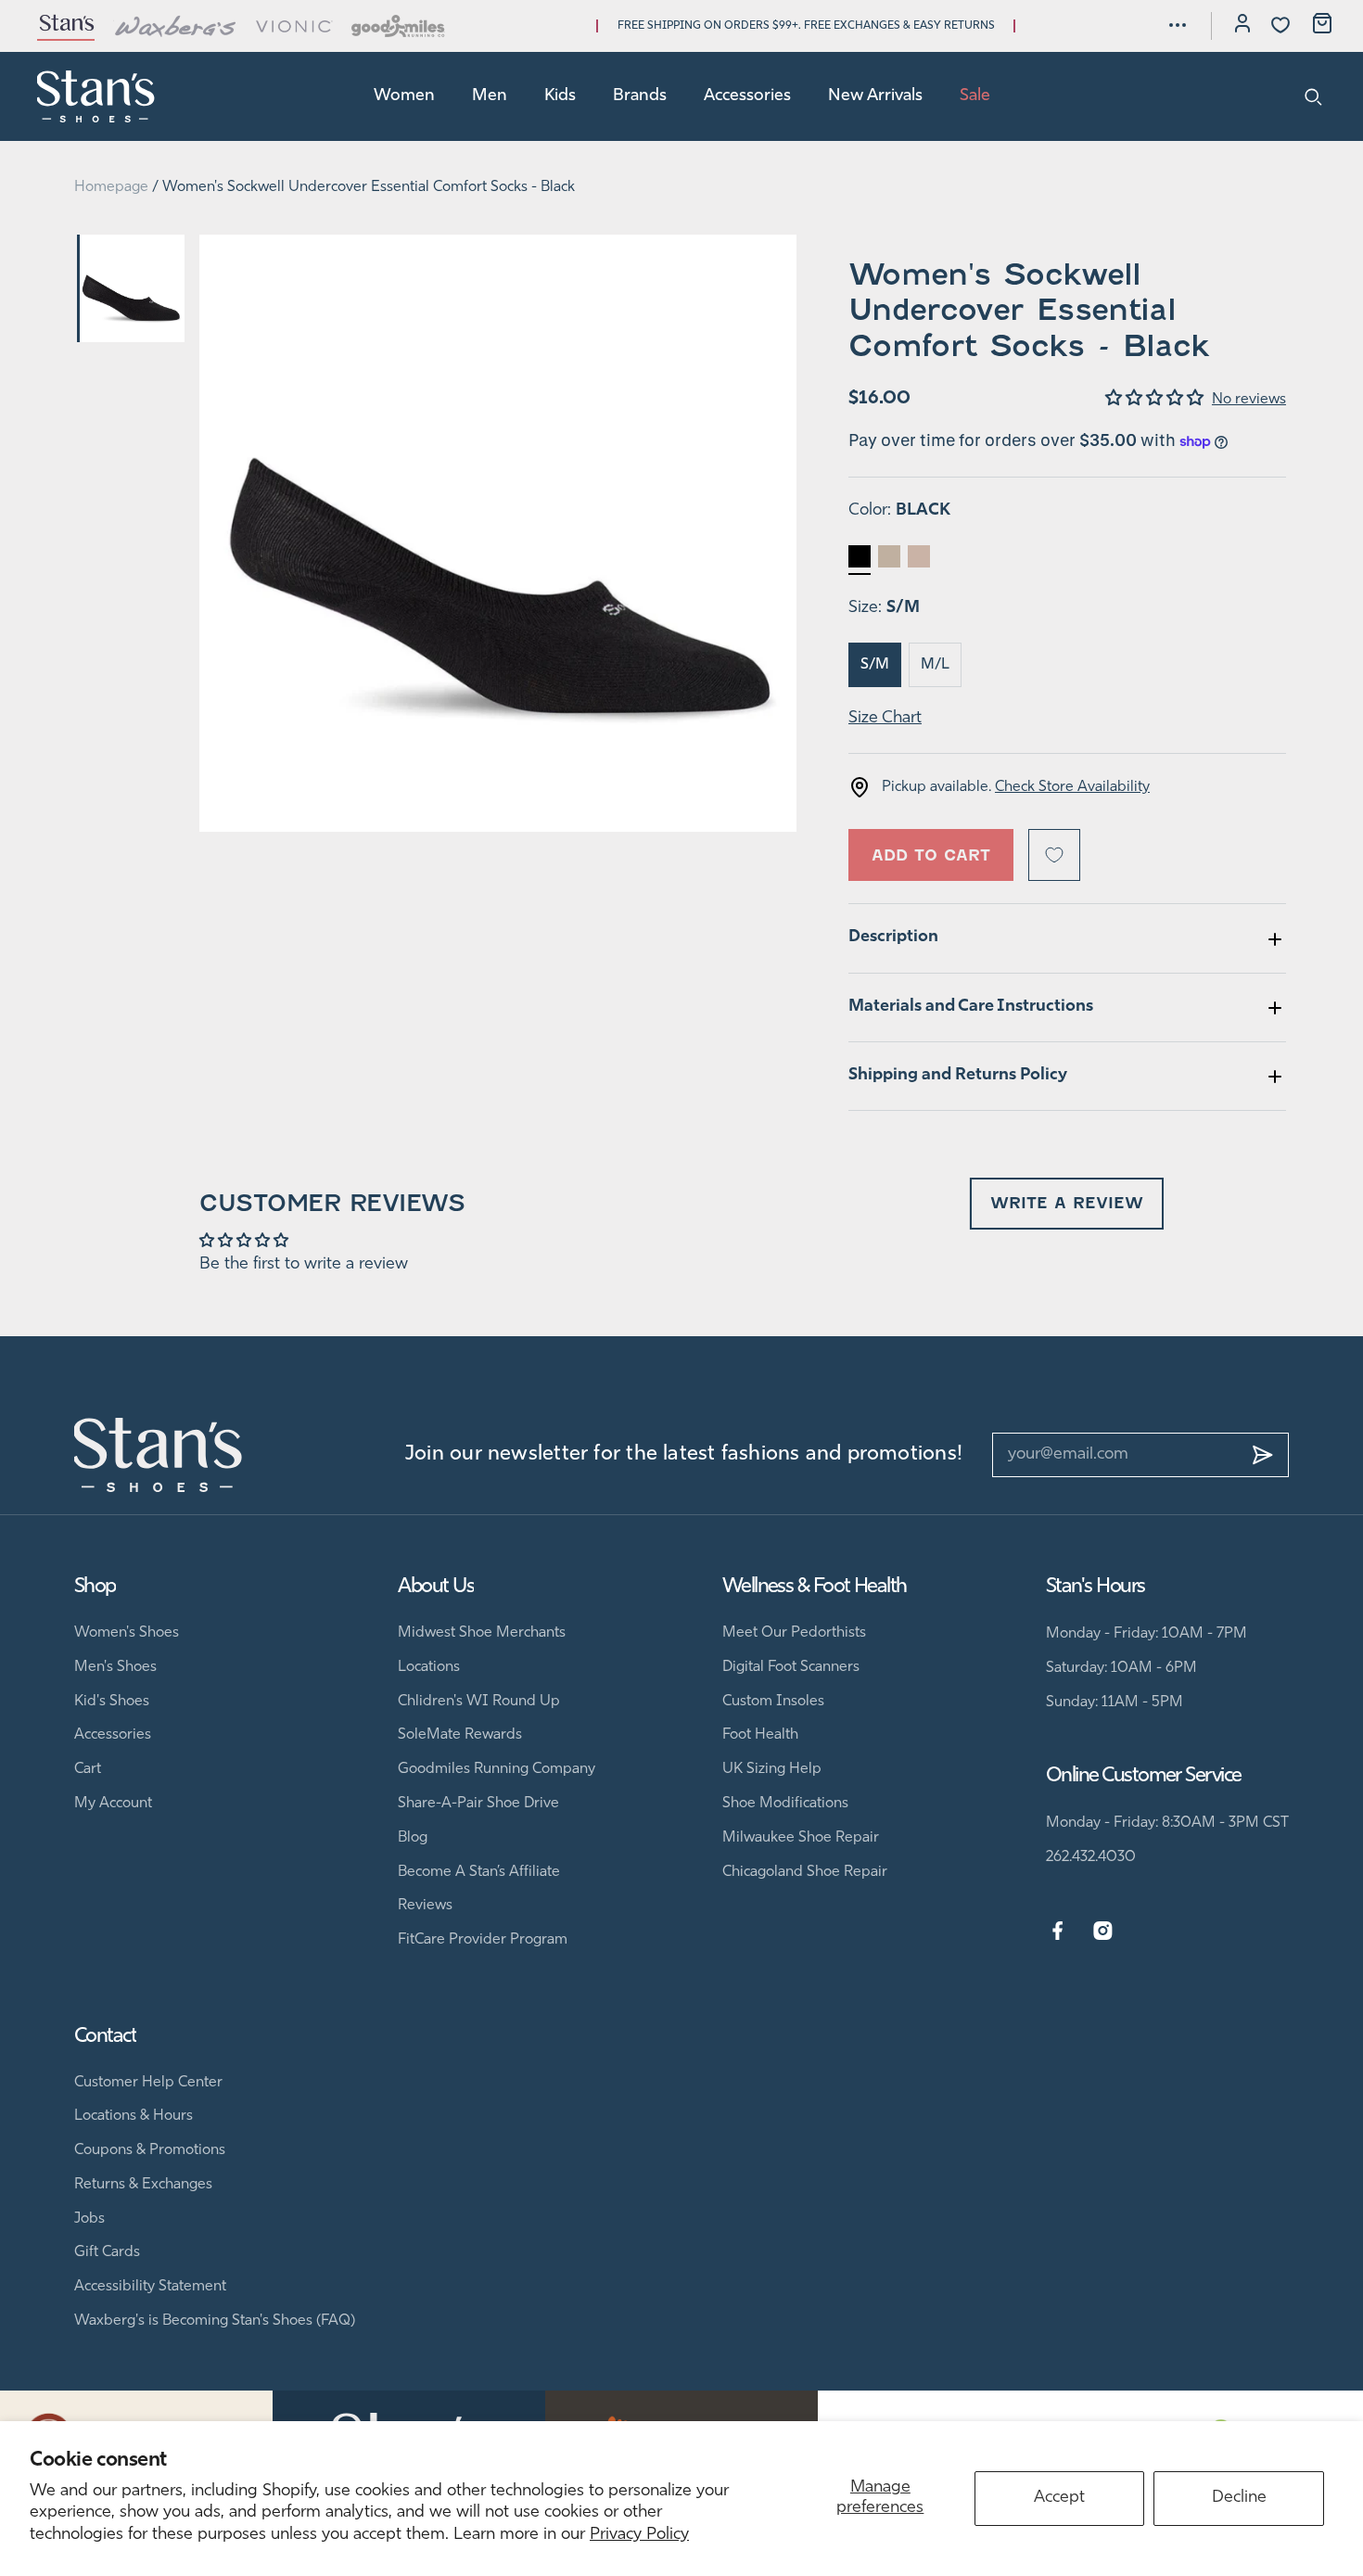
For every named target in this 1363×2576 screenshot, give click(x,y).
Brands (640, 96)
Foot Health (760, 1735)
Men (490, 96)
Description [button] (893, 937)
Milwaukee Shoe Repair (801, 1838)
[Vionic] (294, 26)
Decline (1239, 2498)
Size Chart (885, 719)
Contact (105, 2037)
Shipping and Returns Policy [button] (958, 1076)
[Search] (1313, 96)
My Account (113, 1804)
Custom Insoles (773, 1702)
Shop (95, 1587)
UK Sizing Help (772, 1769)
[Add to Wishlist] (1054, 855)
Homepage (111, 187)
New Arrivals (875, 96)
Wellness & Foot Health (815, 1587)
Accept (1059, 2498)
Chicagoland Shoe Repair (805, 1872)
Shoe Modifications (785, 1804)
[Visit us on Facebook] (1057, 1932)
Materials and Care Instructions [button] (971, 1007)
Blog (413, 1838)
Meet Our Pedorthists (794, 1633)
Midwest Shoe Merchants (482, 1633)
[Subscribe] (1263, 1455)
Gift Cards (107, 2252)
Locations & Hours (134, 2116)
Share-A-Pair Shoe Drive (478, 1804)
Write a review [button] (1067, 1203)
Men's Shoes (115, 1667)
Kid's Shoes (112, 1702)
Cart (88, 1769)
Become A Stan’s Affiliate (479, 1872)
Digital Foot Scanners (791, 1667)
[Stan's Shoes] (96, 96)
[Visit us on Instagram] (1103, 1932)
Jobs (89, 2219)
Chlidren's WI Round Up (479, 1702)
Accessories (747, 96)
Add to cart (931, 855)
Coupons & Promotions (150, 2150)
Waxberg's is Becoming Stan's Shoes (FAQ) (215, 2321)
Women (404, 96)
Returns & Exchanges (143, 2185)
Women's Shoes (127, 1633)
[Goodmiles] (398, 26)
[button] (1178, 25)
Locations (429, 1667)
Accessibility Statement (150, 2287)
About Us (436, 1587)
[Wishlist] (1280, 25)
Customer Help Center (148, 2083)
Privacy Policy (639, 2535)
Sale (975, 96)
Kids (560, 96)
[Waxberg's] (175, 26)
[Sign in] (1242, 26)
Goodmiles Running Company (497, 1769)
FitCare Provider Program (483, 1940)
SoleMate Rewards (460, 1735)
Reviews (425, 1906)
